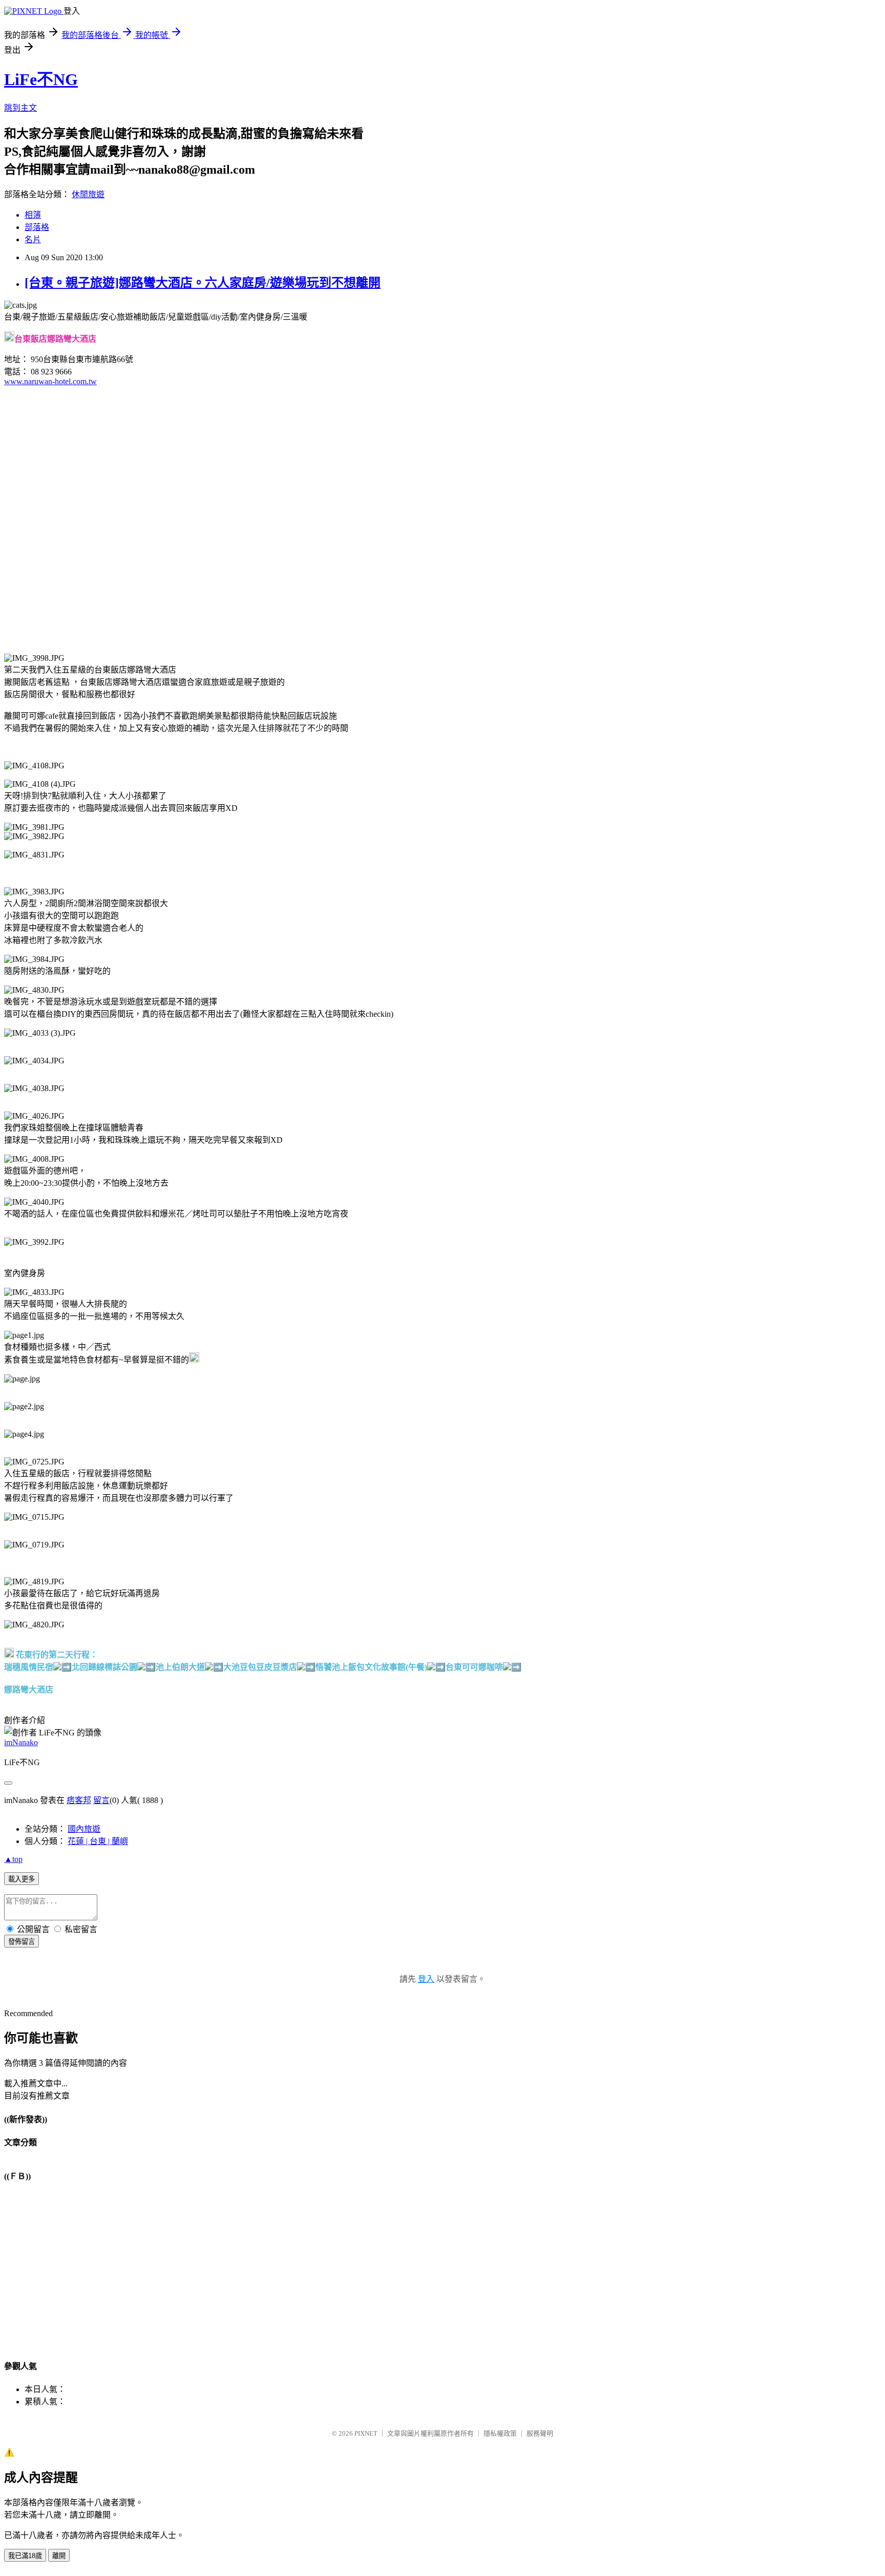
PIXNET (366, 2433)
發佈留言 (22, 1942)
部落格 (37, 227)
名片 (33, 239)
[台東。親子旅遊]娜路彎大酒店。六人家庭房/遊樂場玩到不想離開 (203, 283)
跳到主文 (20, 108)
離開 (59, 2556)
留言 (101, 1800)
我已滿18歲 (25, 2556)
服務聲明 (540, 2433)
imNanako (21, 1742)
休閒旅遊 (88, 194)
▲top (13, 1859)
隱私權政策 (500, 2433)
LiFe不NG (41, 79)
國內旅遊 (84, 1829)
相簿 (33, 215)
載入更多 (22, 1879)
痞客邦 (79, 1800)
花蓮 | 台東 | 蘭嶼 (98, 1841)
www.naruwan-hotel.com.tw (50, 381)
